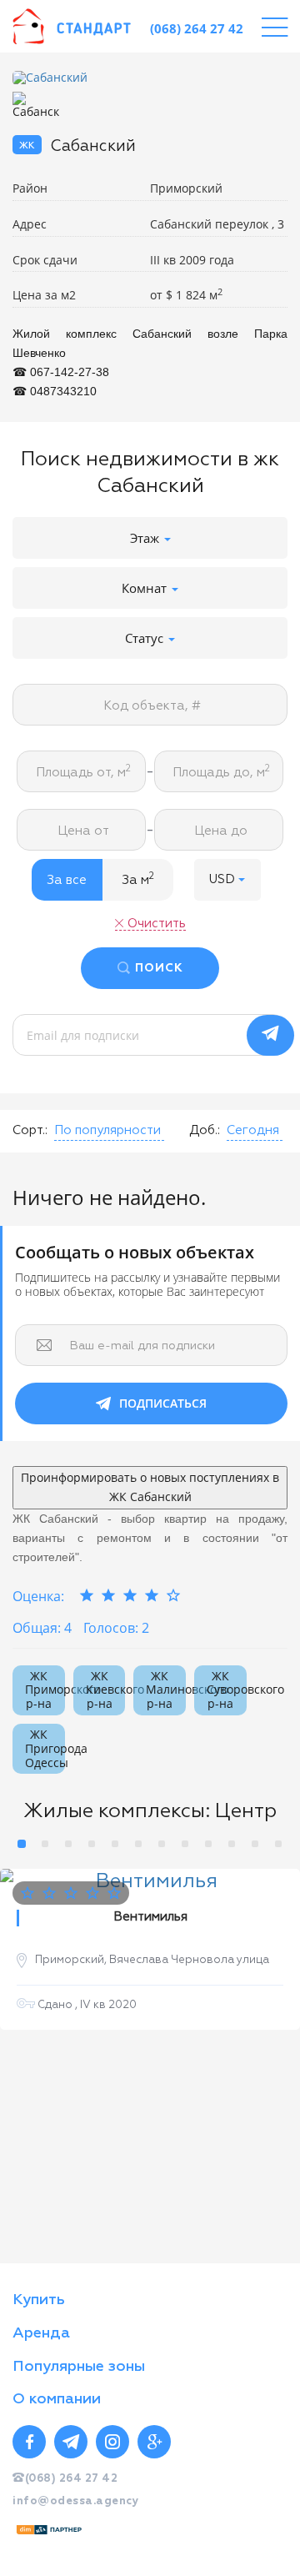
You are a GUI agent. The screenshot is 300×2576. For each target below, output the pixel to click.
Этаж (146, 538)
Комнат (146, 588)
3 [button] (68, 1844)
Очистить (157, 924)
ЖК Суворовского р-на (227, 1690)
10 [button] (232, 1844)
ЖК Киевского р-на (106, 1690)
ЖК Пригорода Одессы (45, 1748)
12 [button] (278, 1844)
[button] (227, 880)
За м (138, 879)
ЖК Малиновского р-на (166, 1690)
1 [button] (22, 1844)
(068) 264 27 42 (197, 28)
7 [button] (162, 1844)
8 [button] (185, 1844)
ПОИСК (159, 968)
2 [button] (45, 1844)
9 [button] (208, 1844)
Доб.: (205, 1130)
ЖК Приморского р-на (45, 1690)
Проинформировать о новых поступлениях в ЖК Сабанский (150, 1487)
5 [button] (115, 1844)
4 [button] (92, 1844)
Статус (146, 638)
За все (67, 880)
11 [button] (255, 1844)
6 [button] (138, 1844)
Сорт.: (30, 1130)
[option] (150, 78)
